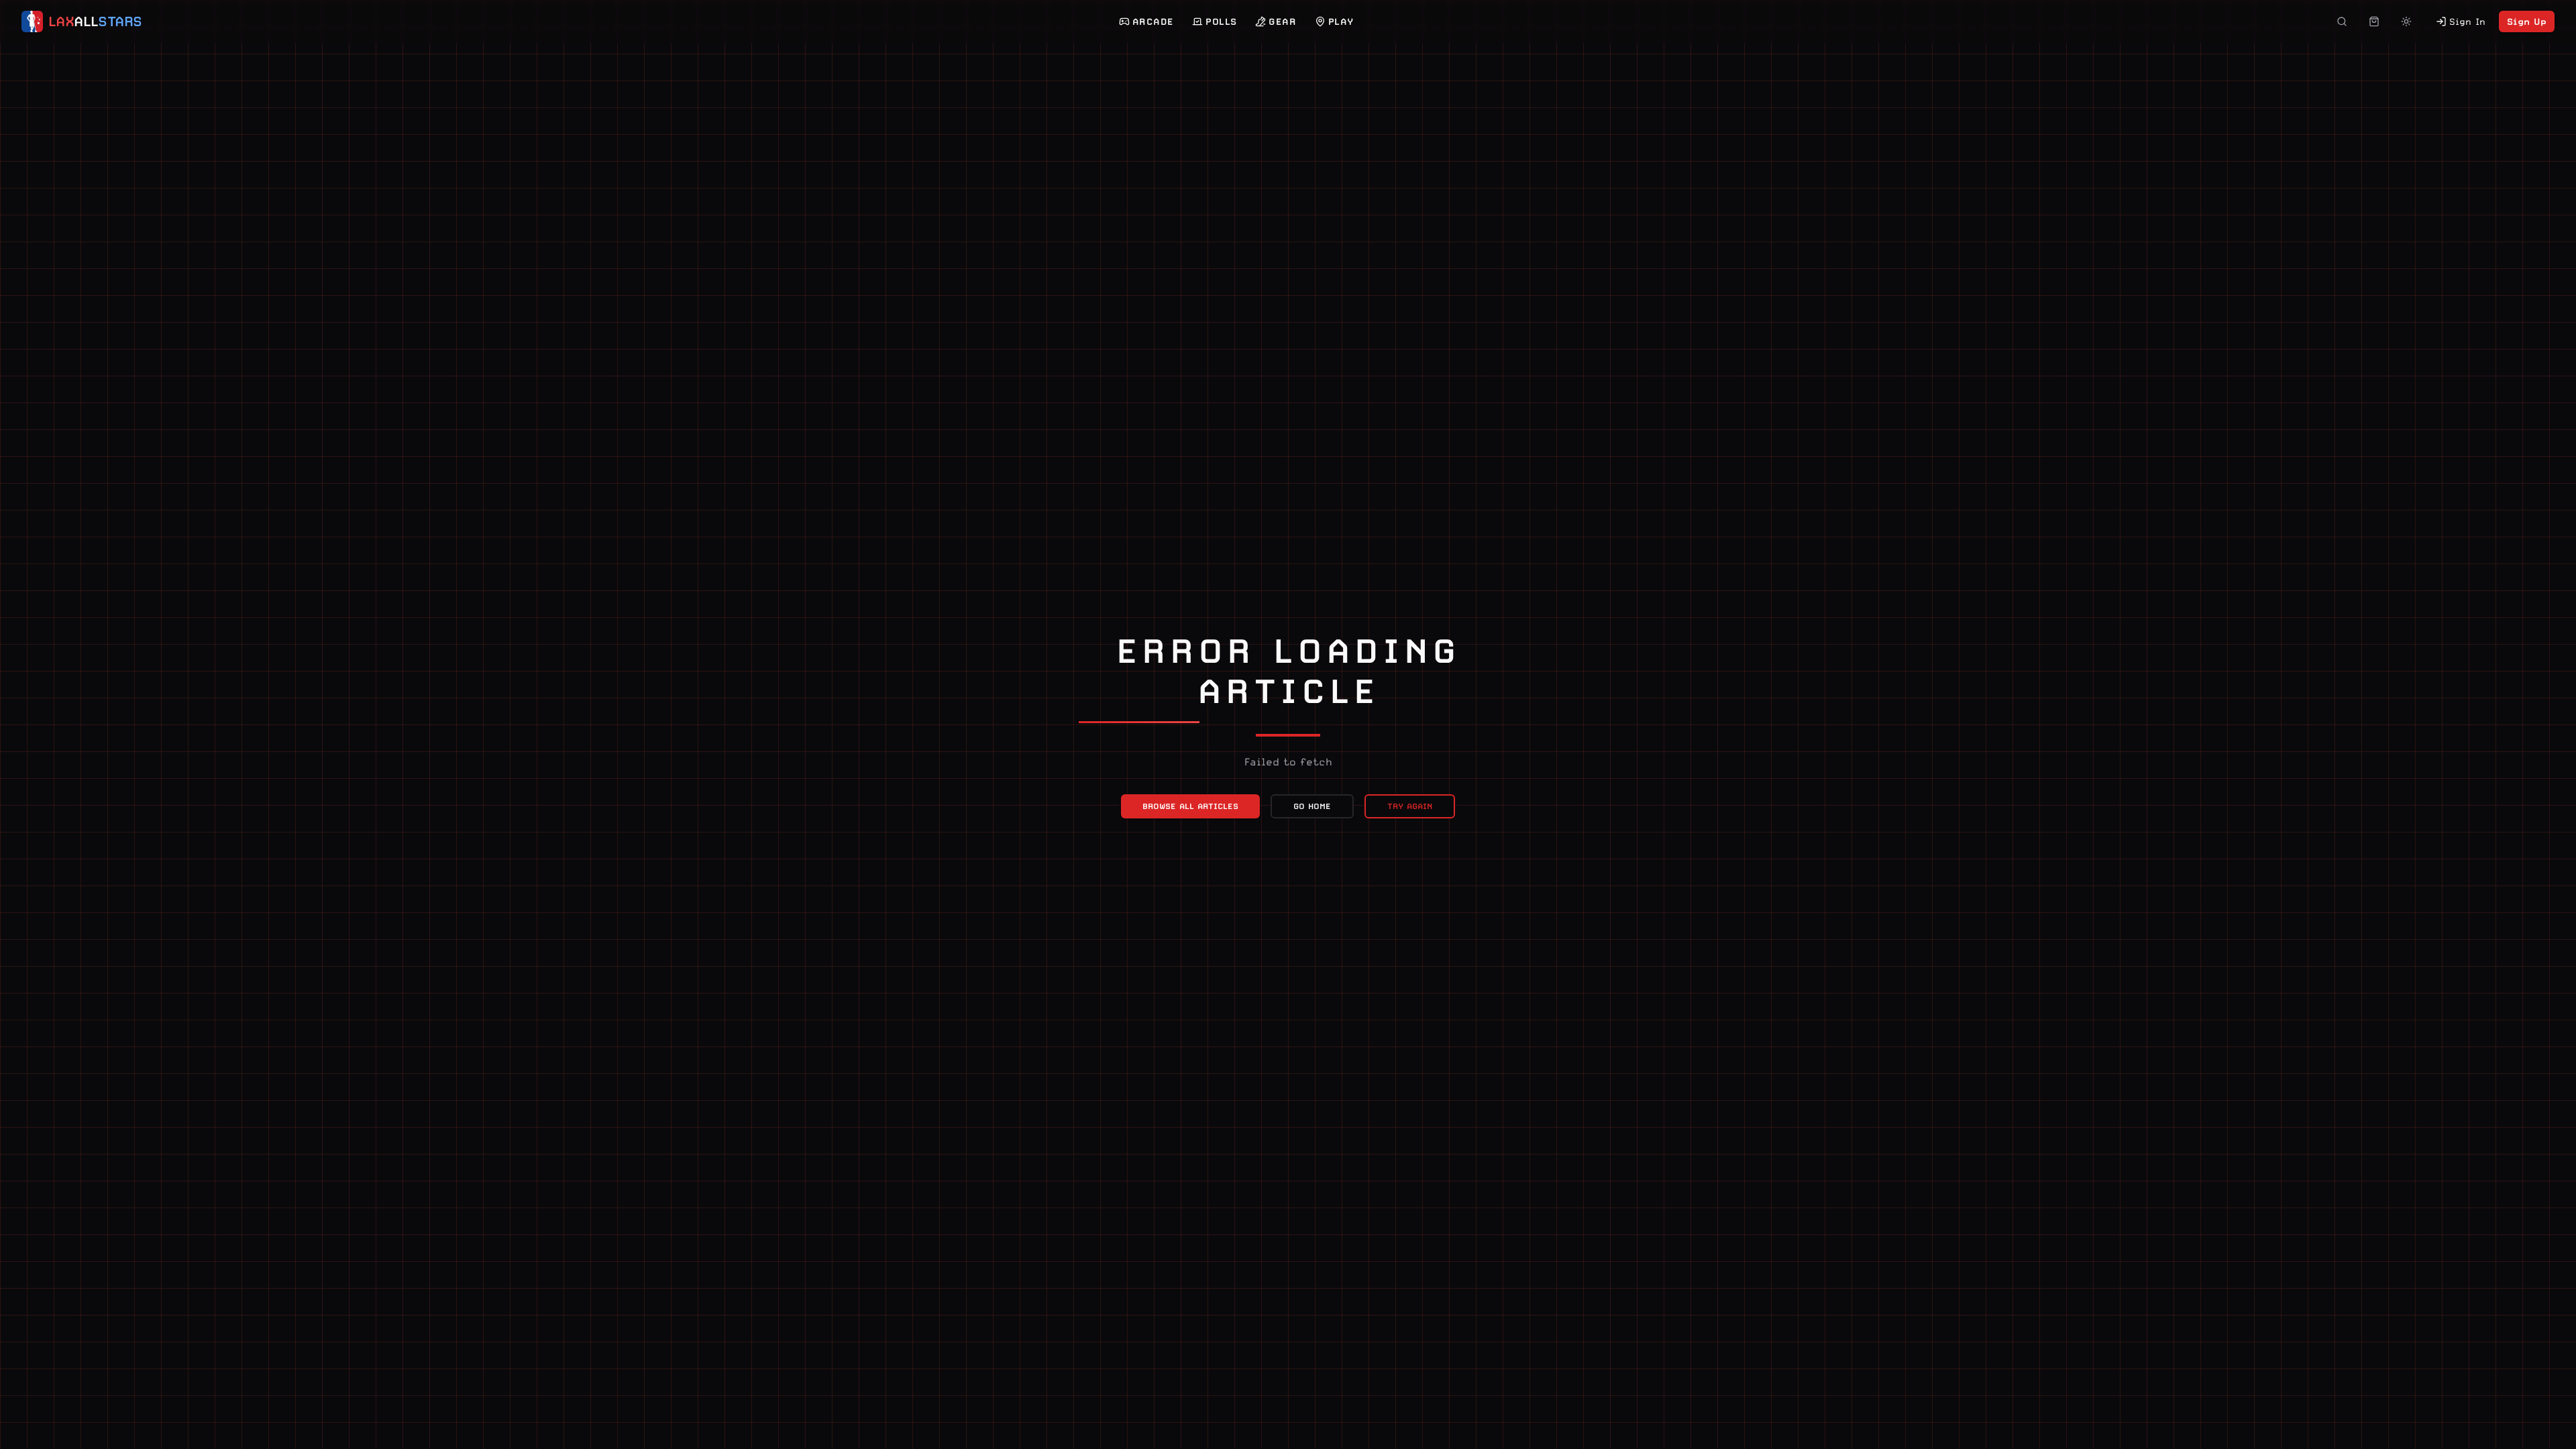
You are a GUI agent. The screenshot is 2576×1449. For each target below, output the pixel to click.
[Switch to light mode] (2406, 21)
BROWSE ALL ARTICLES (1190, 806)
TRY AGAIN (1410, 806)
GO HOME (1312, 806)
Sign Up (2527, 21)
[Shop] (2374, 21)
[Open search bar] (2342, 21)
